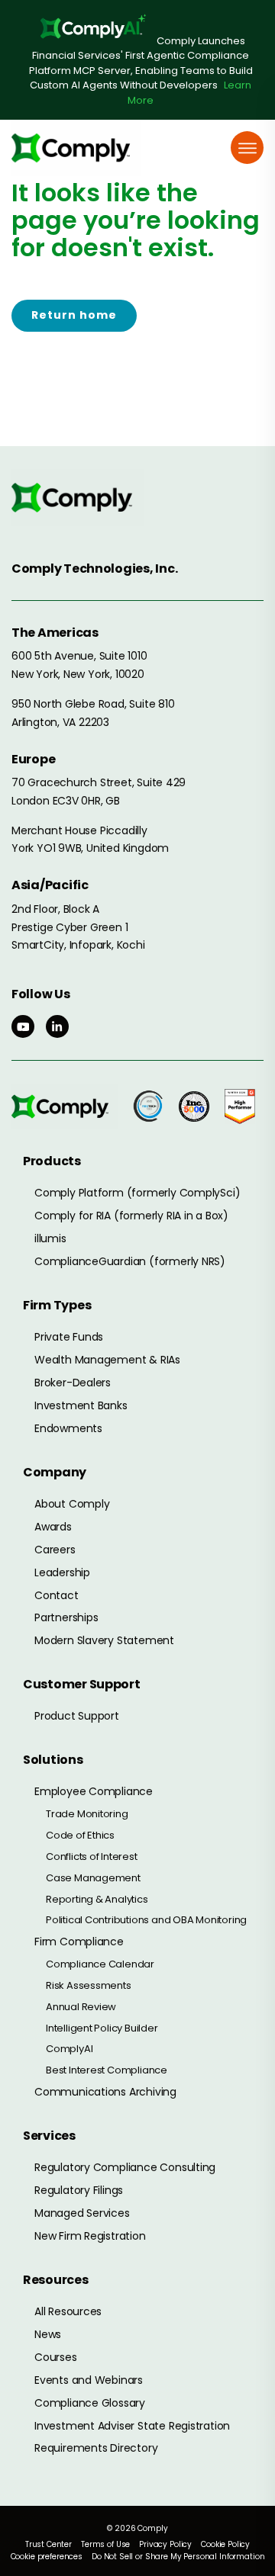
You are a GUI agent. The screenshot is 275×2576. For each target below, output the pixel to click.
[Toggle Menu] (247, 148)
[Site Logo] (76, 148)
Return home (74, 315)
